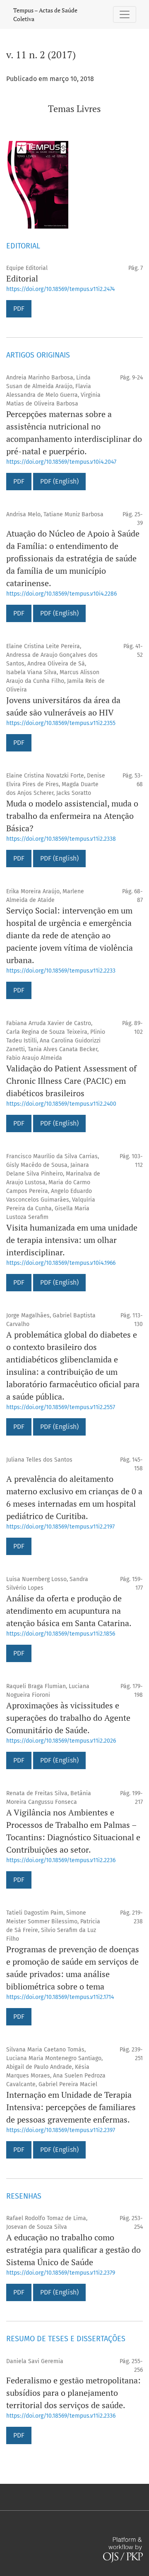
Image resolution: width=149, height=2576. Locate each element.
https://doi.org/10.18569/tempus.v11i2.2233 (61, 971)
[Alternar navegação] (125, 14)
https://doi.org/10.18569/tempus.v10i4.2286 (61, 594)
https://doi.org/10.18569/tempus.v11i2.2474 (60, 289)
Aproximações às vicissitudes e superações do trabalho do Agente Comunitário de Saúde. (68, 1718)
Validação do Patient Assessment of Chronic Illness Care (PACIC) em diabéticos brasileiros (71, 1081)
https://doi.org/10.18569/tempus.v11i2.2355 (61, 723)
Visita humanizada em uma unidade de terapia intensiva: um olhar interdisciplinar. (72, 1240)
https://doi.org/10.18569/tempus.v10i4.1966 (61, 1263)
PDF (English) (59, 481)
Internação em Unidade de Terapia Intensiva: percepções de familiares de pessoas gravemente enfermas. (71, 2107)
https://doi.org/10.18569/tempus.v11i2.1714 (60, 1997)
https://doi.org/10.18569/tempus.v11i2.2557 (61, 1407)
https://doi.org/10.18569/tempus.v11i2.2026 (61, 1741)
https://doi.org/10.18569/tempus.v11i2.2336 (61, 2416)
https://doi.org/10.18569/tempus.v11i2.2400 (61, 1104)
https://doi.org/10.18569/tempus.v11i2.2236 (61, 1860)
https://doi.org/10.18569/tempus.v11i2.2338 (61, 839)
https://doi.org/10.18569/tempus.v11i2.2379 (61, 2273)
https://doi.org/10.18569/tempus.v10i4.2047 (61, 462)
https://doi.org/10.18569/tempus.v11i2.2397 (61, 2130)
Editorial (22, 278)
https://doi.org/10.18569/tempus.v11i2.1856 (61, 1634)
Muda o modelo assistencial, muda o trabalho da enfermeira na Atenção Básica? (72, 816)
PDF (19, 309)
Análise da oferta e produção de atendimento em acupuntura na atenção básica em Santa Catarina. (69, 1611)
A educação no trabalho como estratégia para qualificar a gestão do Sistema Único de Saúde (73, 2250)
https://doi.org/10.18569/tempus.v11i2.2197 (60, 1527)
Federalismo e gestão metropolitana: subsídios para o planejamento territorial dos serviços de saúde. (73, 2393)
